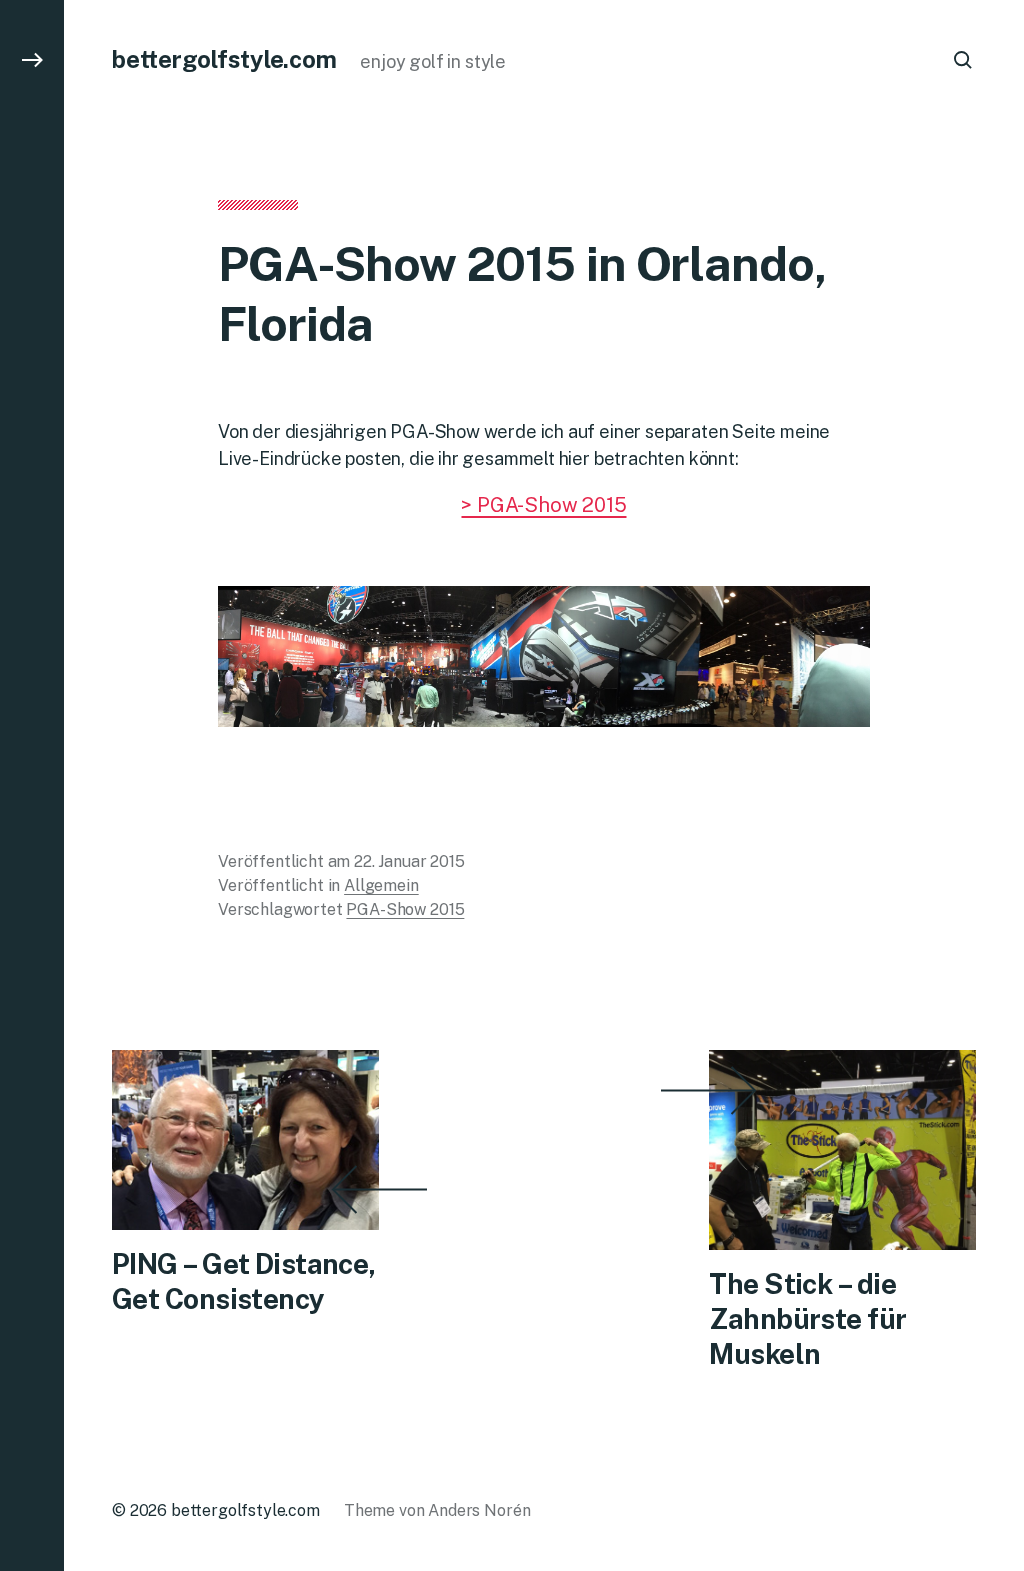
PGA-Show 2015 (405, 909)
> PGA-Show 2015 (543, 505)
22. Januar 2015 (409, 861)
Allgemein (381, 885)
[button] (32, 785)
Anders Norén (479, 1510)
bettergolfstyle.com (224, 59)
